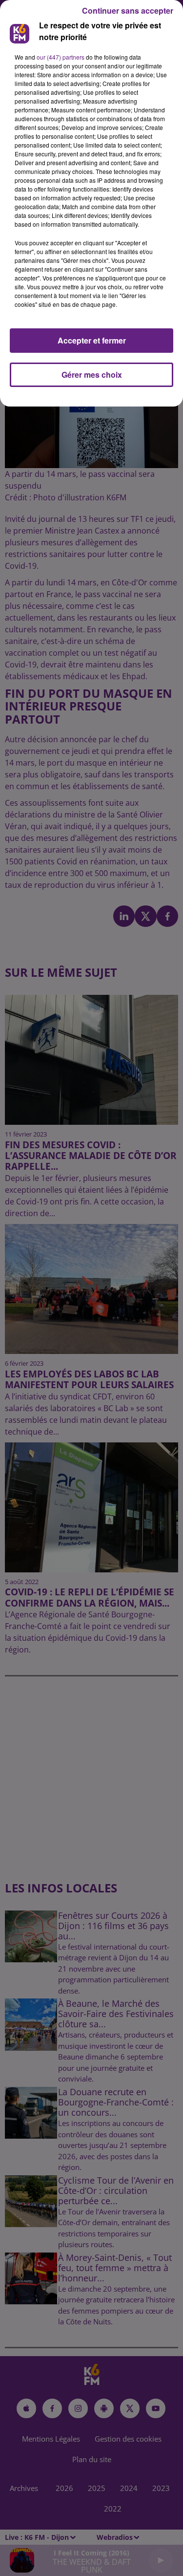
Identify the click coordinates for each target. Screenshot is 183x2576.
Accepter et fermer (92, 340)
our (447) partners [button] (61, 57)
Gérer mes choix (92, 375)
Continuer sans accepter (128, 11)
